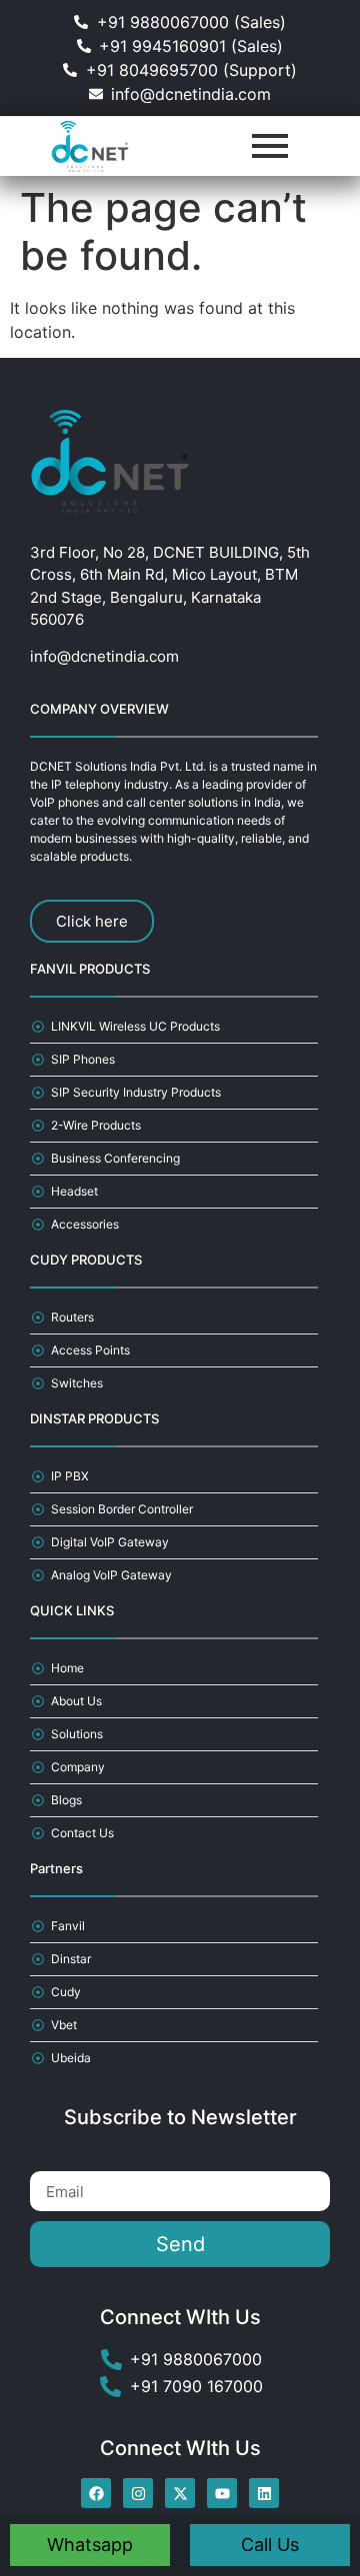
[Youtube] (222, 2493)
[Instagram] (138, 2493)
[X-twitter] (180, 2493)
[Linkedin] (264, 2493)
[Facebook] (96, 2493)
